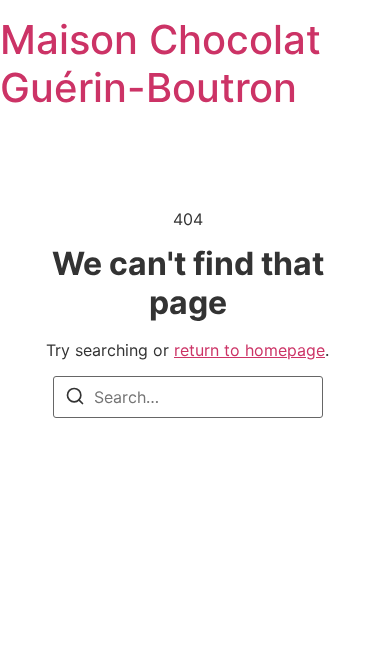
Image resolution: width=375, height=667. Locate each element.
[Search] (75, 399)
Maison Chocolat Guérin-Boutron (160, 63)
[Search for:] (188, 397)
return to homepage (249, 350)
